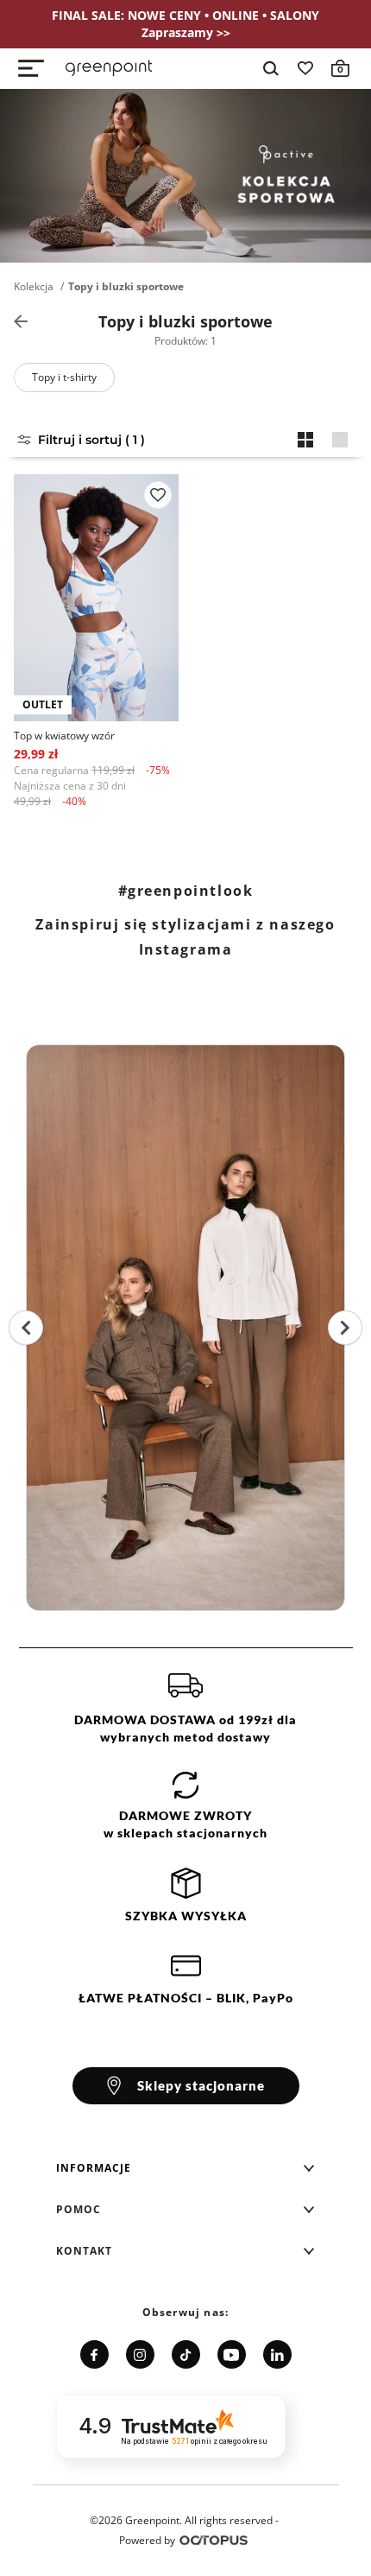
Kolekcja (34, 287)
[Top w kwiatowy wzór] (96, 598)
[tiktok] (186, 2354)
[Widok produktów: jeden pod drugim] (340, 440)
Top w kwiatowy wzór (64, 736)
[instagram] (140, 2354)
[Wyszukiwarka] (271, 68)
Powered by (147, 2540)
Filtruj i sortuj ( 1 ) (91, 440)
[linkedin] (277, 2354)
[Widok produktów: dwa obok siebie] (305, 440)
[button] (185, 2168)
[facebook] (94, 2354)
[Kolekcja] (21, 321)
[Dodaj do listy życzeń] (158, 495)
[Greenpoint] (109, 68)
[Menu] (31, 68)
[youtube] (232, 2354)
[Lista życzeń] (305, 68)
